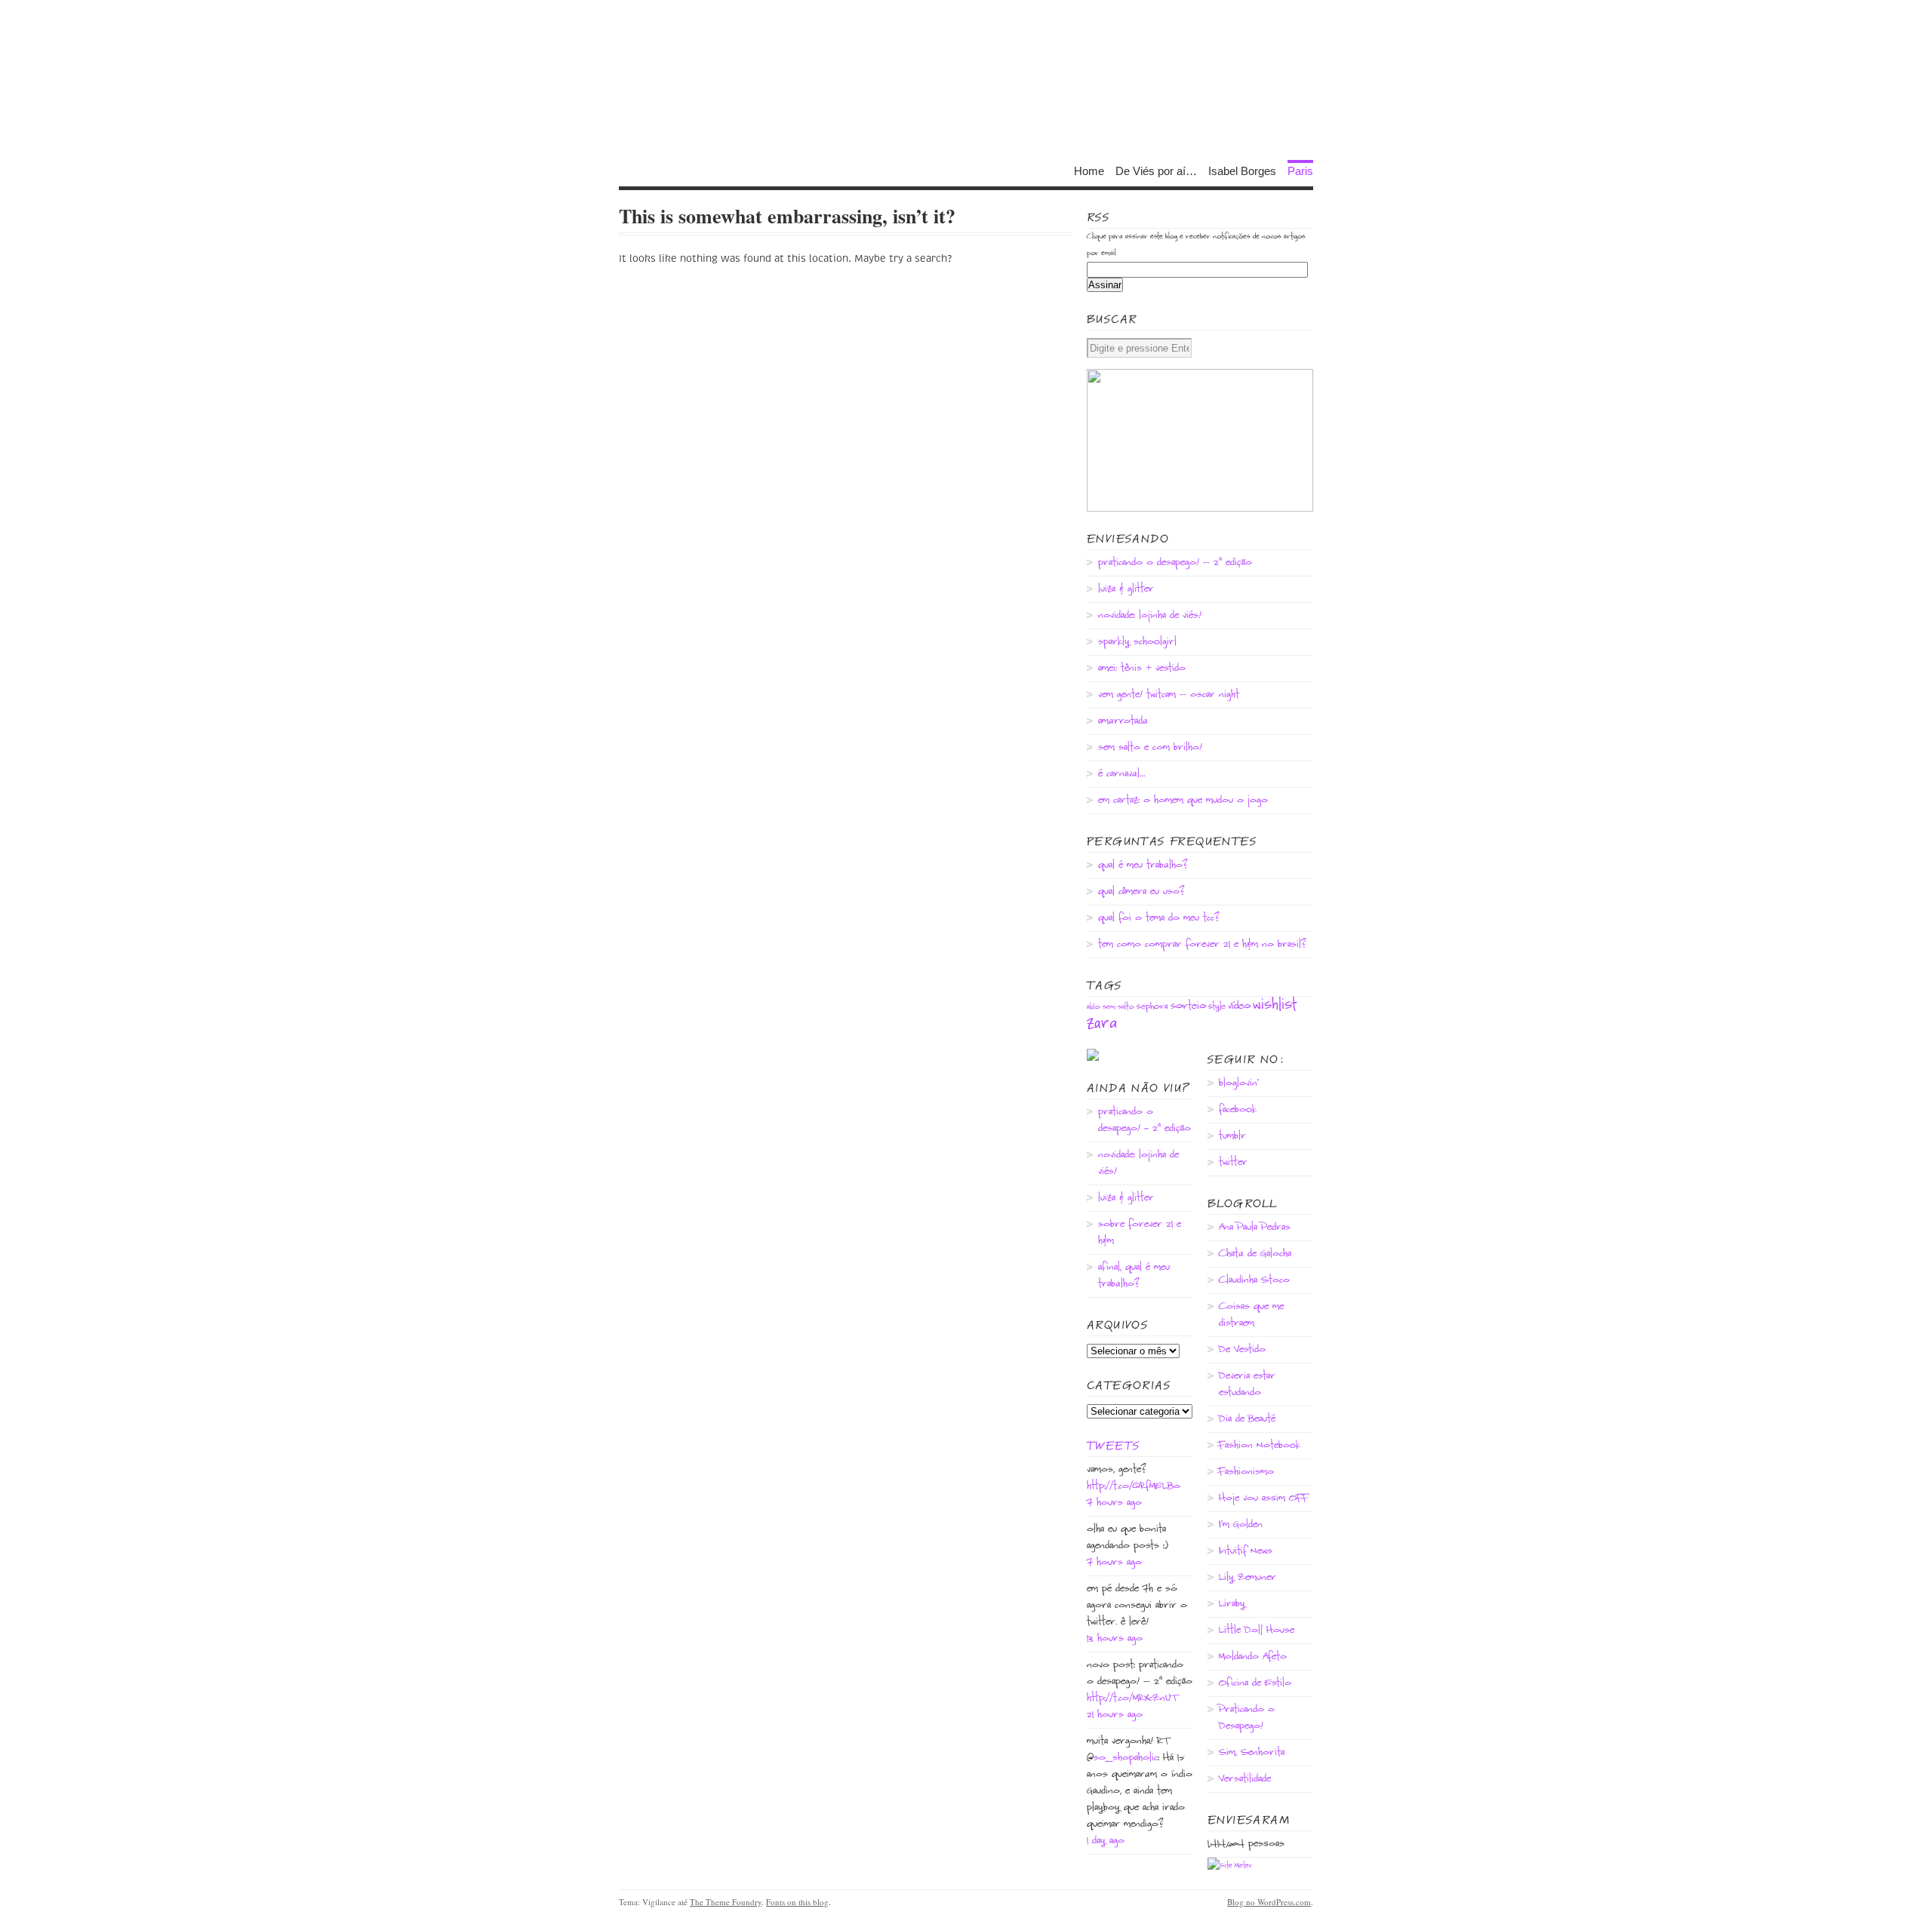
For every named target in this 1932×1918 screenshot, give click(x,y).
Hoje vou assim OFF (1264, 1498)
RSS (1098, 217)
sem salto (1118, 1007)
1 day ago (1106, 1841)
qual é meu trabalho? (1143, 865)
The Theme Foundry (726, 1902)
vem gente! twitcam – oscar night (1169, 695)
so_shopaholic (1126, 1758)
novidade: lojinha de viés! (1150, 616)
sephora (1152, 1007)
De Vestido (1242, 1350)
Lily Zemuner (1247, 1578)
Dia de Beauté (1247, 1419)
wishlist (1275, 1005)
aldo (1094, 1007)
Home (1089, 170)
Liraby (1232, 1604)
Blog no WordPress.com (1269, 1902)
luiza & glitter (1126, 589)
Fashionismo (1246, 1472)
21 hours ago (1115, 1715)
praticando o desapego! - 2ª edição (1144, 1120)
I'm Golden (1241, 1525)
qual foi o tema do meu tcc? (1159, 918)
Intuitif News (1246, 1551)
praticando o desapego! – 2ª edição (1175, 563)
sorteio (1188, 1006)
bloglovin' (1239, 1083)
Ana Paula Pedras (1255, 1228)
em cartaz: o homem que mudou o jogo (1183, 801)
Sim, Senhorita (1252, 1753)
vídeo (1239, 1006)
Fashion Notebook (1260, 1446)
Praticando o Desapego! (1247, 1718)
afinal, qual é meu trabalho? (1134, 1276)
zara (1102, 1024)
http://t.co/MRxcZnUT (1132, 1698)
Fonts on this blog (797, 1902)
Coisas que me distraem (1251, 1315)
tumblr (1232, 1136)
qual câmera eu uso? (1141, 892)
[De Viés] (966, 83)
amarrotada (1123, 721)
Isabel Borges (1242, 170)
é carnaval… (1121, 774)
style (1217, 1007)
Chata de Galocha (1255, 1254)
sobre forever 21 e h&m (1140, 1233)
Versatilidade (1245, 1779)
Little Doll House (1257, 1631)
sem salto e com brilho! (1150, 748)
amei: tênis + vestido (1142, 669)
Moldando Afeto (1253, 1657)
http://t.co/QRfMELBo (1134, 1486)
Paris (1300, 170)
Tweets (1113, 1446)
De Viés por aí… (1156, 170)
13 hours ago (1115, 1639)
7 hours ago (1114, 1503)
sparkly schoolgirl (1137, 642)
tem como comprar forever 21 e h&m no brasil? (1202, 945)
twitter (1233, 1163)
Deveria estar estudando (1247, 1385)
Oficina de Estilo (1255, 1683)
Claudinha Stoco (1254, 1280)
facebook (1238, 1110)
